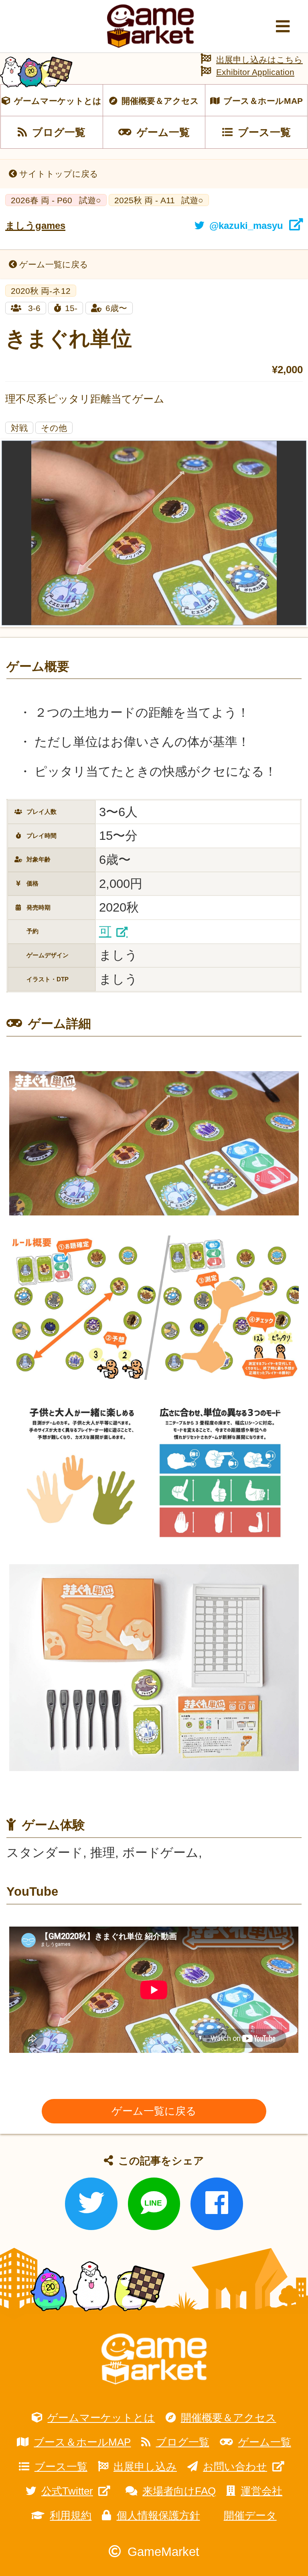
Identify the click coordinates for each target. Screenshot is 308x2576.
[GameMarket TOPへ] (154, 2359)
